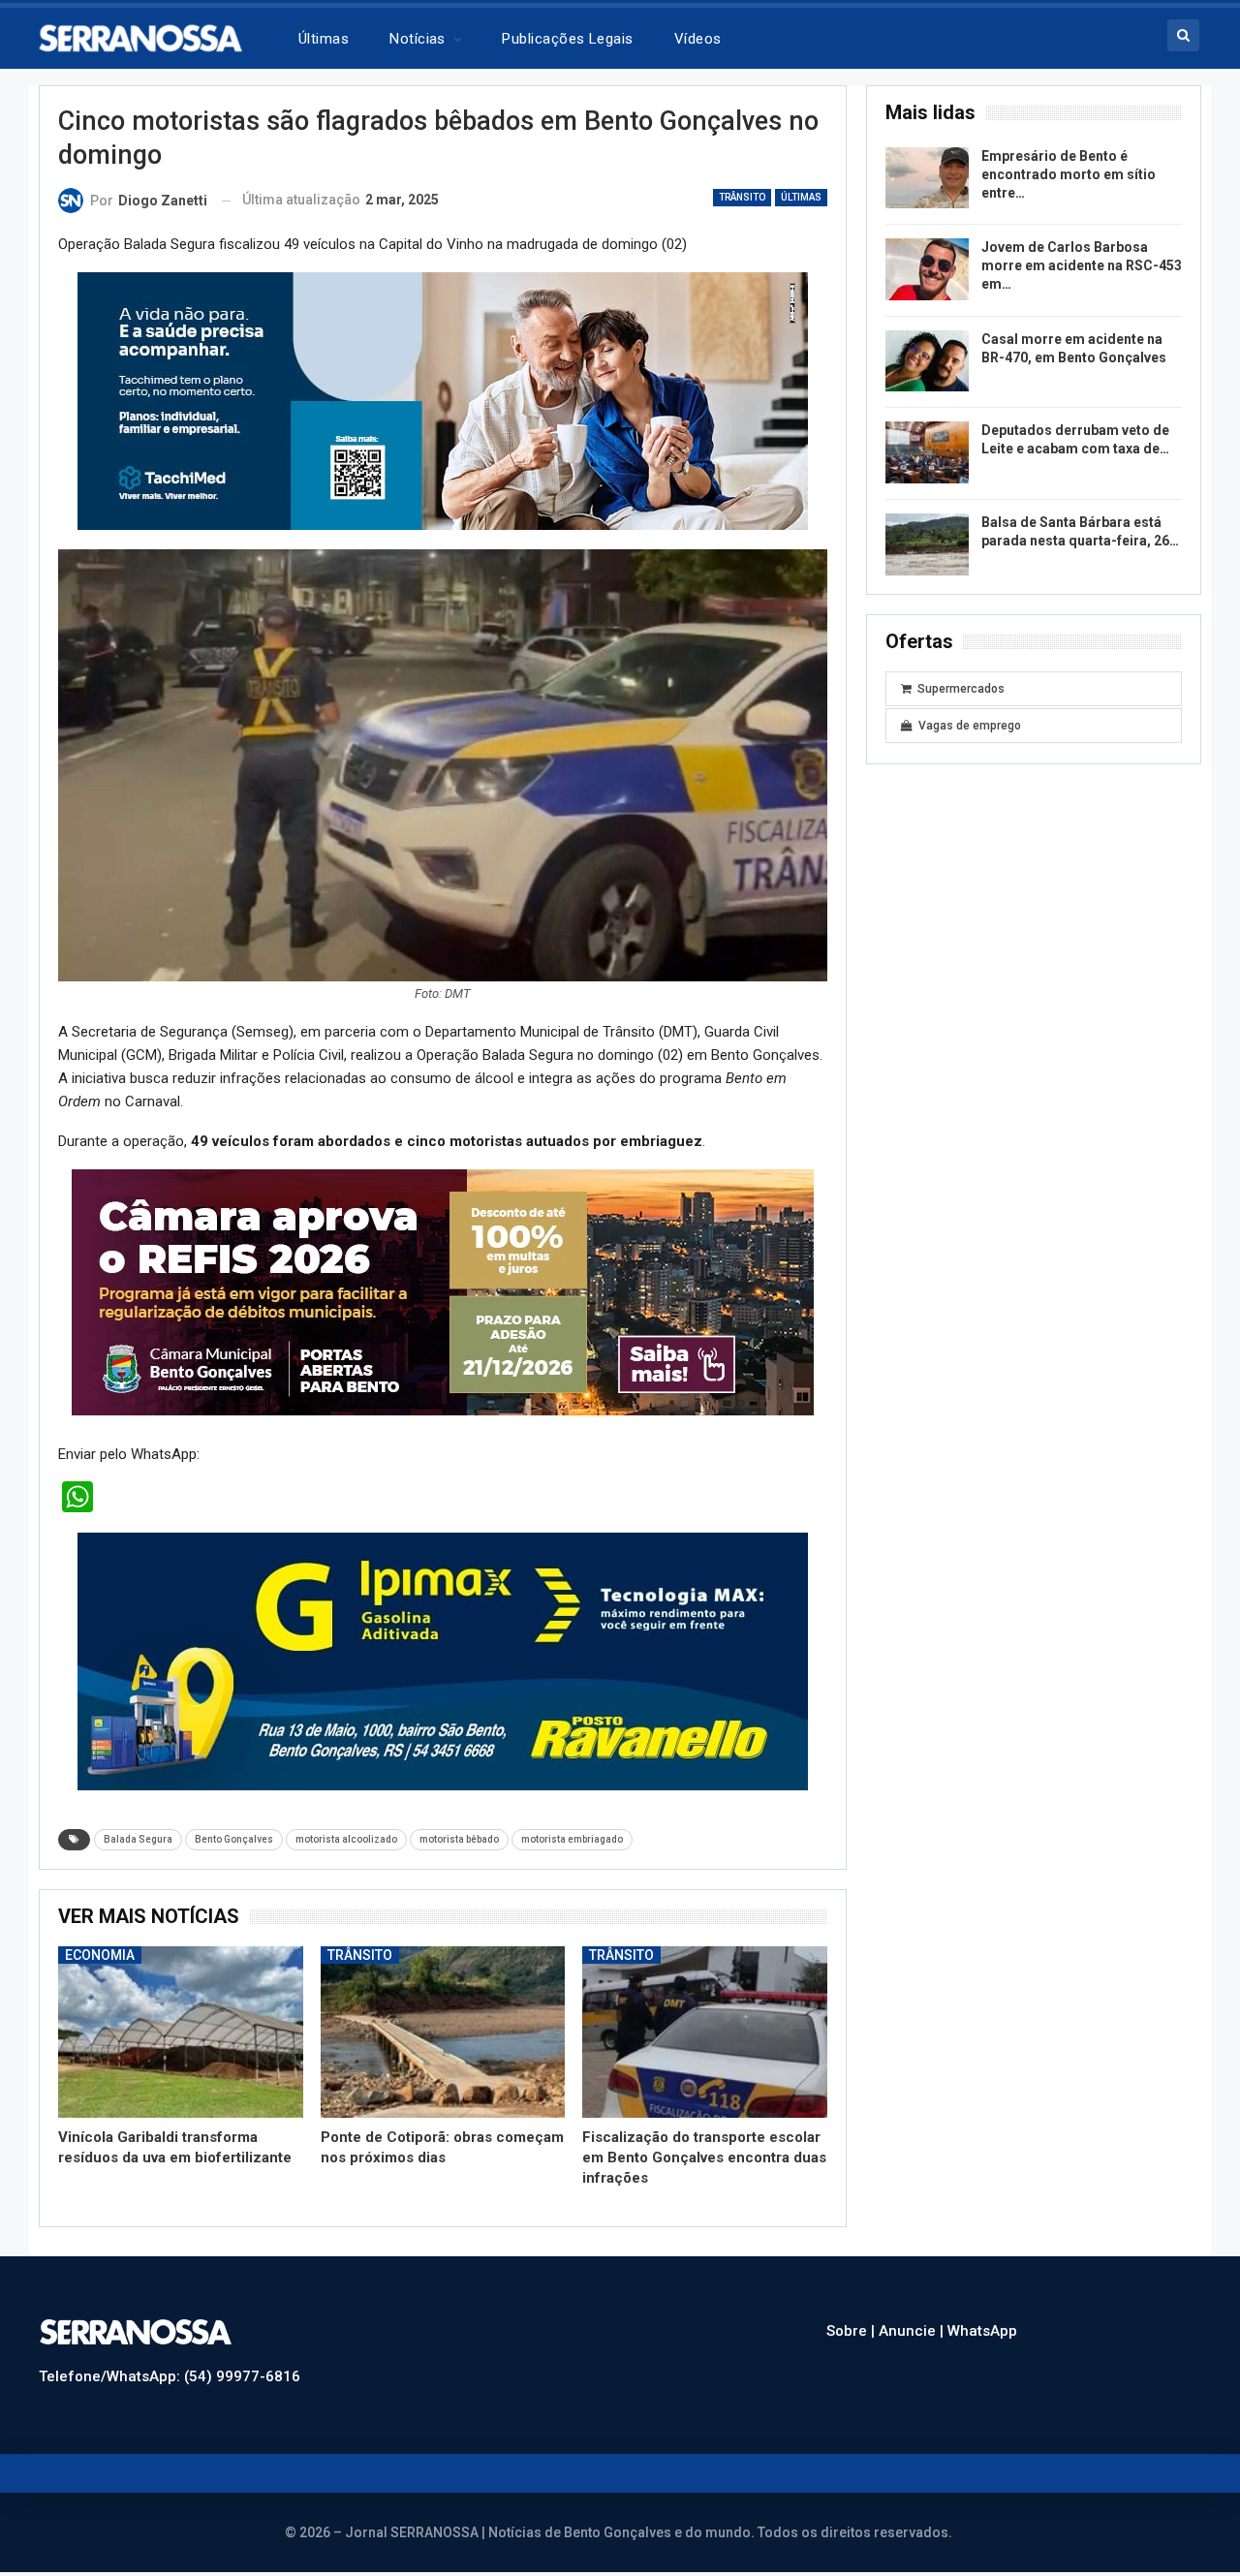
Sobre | (852, 2331)
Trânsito (742, 197)
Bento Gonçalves (234, 1839)
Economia (100, 1955)
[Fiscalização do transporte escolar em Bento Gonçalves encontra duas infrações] (705, 2032)
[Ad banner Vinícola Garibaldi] (443, 1660)
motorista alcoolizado (346, 1839)
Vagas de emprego (970, 726)
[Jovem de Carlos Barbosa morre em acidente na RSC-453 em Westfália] (927, 269)
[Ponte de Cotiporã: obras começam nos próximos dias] (443, 2032)
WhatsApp (982, 2331)
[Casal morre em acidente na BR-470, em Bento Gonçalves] (927, 361)
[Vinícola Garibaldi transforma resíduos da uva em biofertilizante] (181, 2032)
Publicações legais (567, 39)
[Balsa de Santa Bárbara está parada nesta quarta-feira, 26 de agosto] (927, 544)
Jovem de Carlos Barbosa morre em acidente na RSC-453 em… (1082, 265)
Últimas (324, 39)
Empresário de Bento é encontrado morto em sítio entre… (1069, 174)
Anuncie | (913, 2331)
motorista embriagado (572, 1839)
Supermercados (961, 689)
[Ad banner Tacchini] (443, 400)
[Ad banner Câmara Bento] (443, 1291)
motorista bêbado (459, 1839)
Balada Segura (138, 1839)
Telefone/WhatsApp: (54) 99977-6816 (170, 2376)
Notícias (418, 39)
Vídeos (698, 39)
